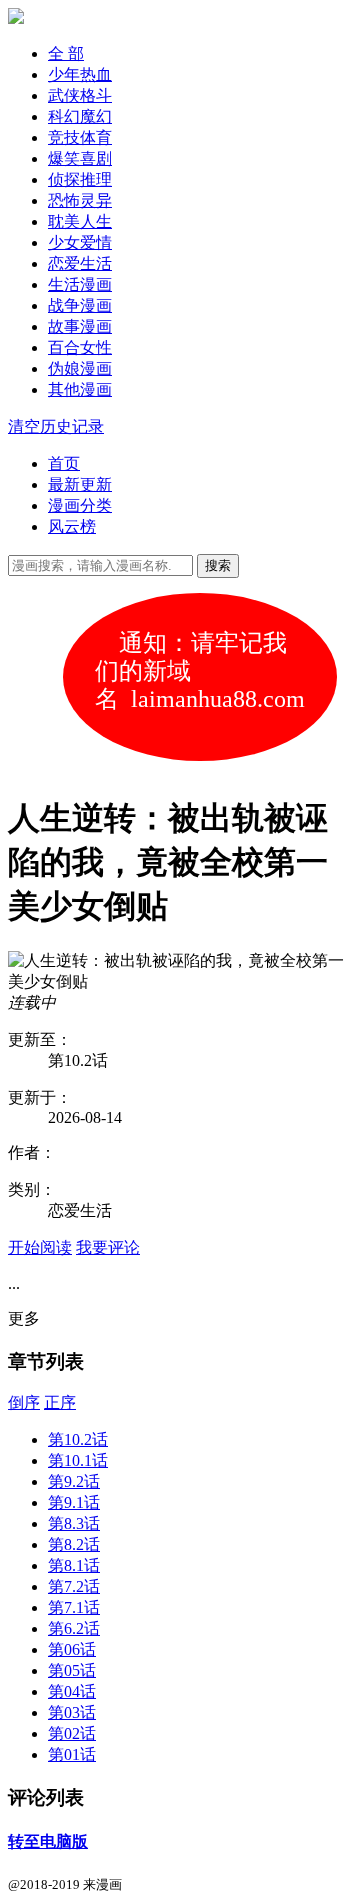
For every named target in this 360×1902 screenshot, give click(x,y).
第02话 (72, 1733)
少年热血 (80, 74)
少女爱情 (80, 242)
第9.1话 (74, 1502)
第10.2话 (78, 1439)
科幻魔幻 (80, 116)
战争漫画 (80, 305)
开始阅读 (40, 1247)
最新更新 (80, 484)
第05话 (72, 1670)
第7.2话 (74, 1586)
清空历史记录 (56, 426)
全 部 (66, 53)
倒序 (24, 1402)
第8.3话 (74, 1523)
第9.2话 (74, 1481)
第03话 (72, 1712)
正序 (60, 1402)
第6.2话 (74, 1628)
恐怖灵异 (80, 200)
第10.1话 (78, 1460)
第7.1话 (74, 1607)
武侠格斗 (80, 95)
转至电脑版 (48, 1841)
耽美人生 (80, 221)
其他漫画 (80, 389)
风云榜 (72, 526)
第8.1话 (74, 1565)
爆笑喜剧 (80, 158)
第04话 (72, 1691)
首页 (64, 463)
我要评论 (108, 1247)
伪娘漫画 (80, 368)
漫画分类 (80, 505)
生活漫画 (80, 284)
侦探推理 (80, 179)
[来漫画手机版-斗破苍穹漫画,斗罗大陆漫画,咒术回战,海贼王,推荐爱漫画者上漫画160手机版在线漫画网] (16, 18)
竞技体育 (80, 137)
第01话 (72, 1754)
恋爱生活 (80, 263)
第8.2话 (74, 1544)
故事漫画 (80, 326)
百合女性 (80, 347)
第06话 (72, 1649)
